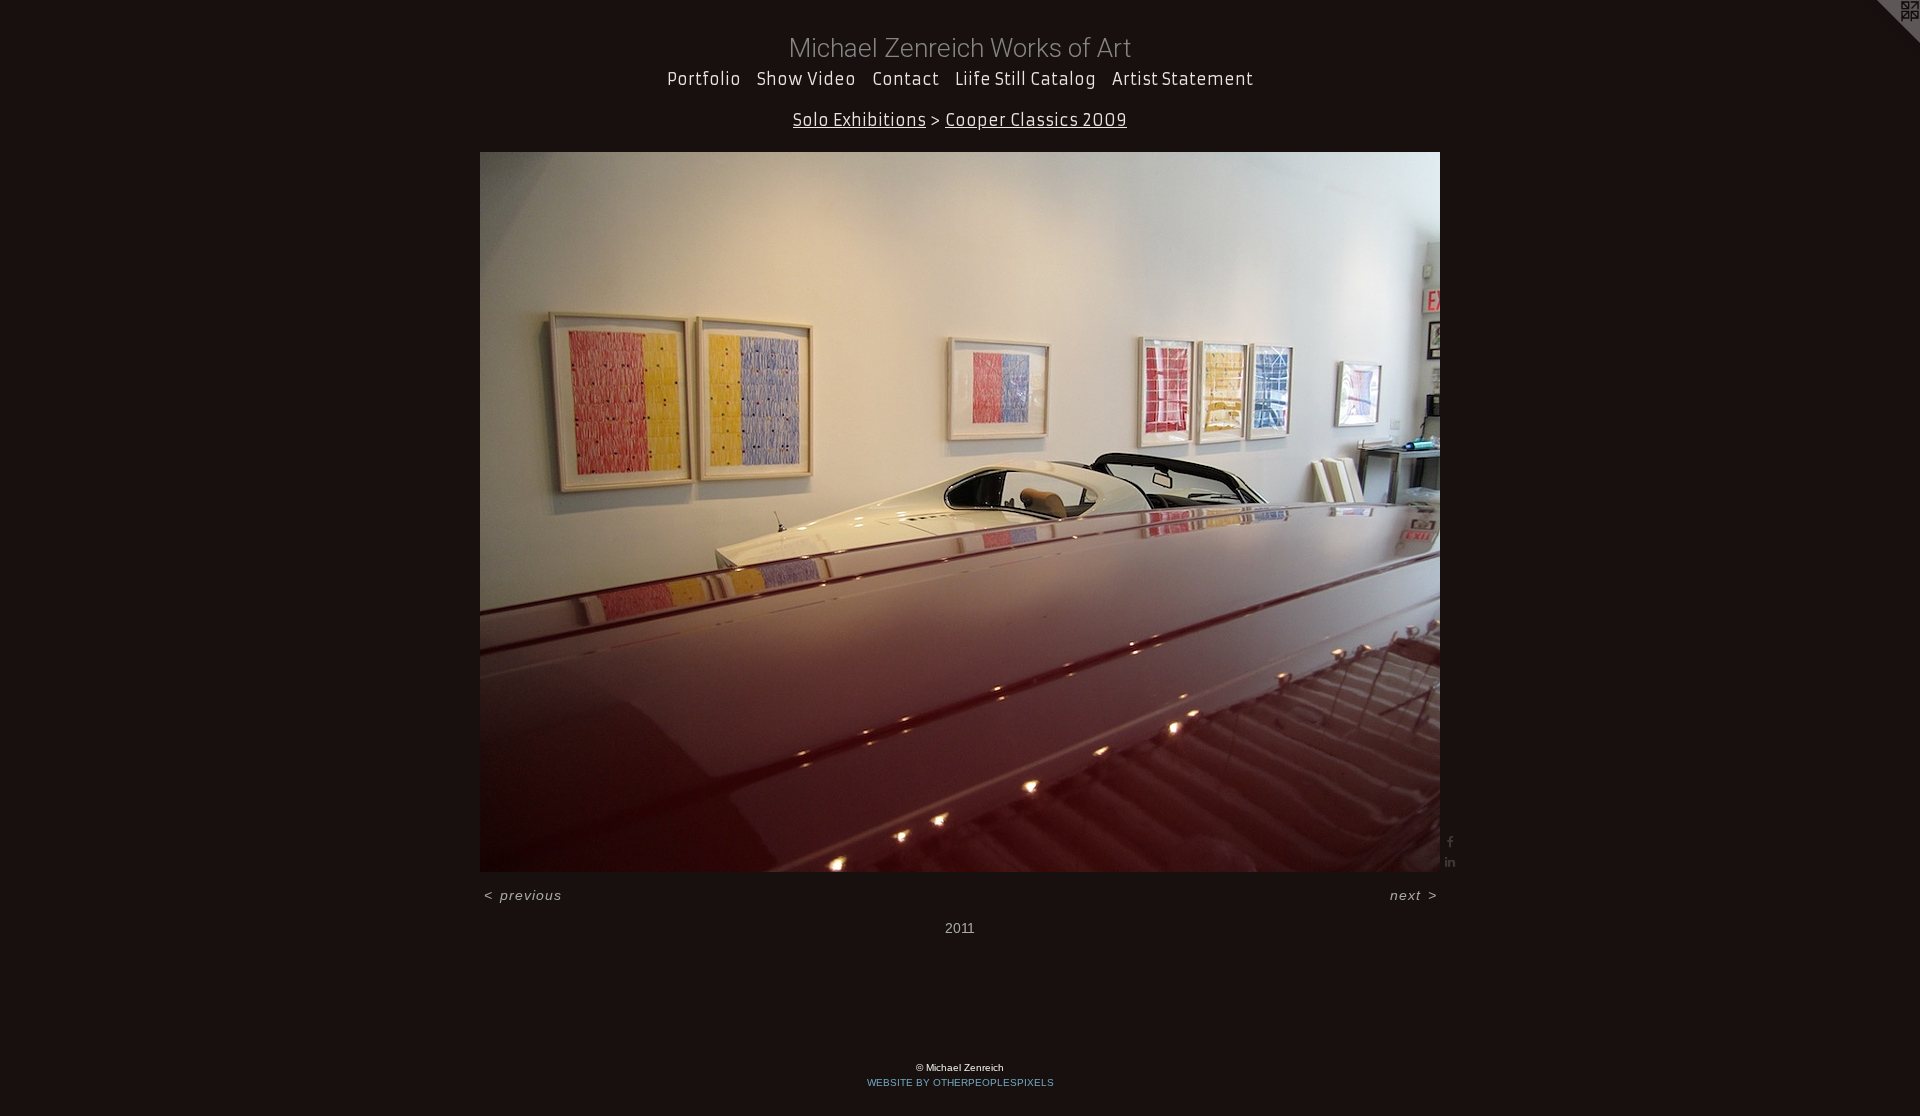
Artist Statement (1182, 79)
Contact (905, 79)
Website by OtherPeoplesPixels (960, 1082)
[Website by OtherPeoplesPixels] (1880, 40)
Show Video (806, 79)
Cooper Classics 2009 (1036, 120)
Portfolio (704, 79)
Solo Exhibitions (859, 120)
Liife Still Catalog (1025, 79)
